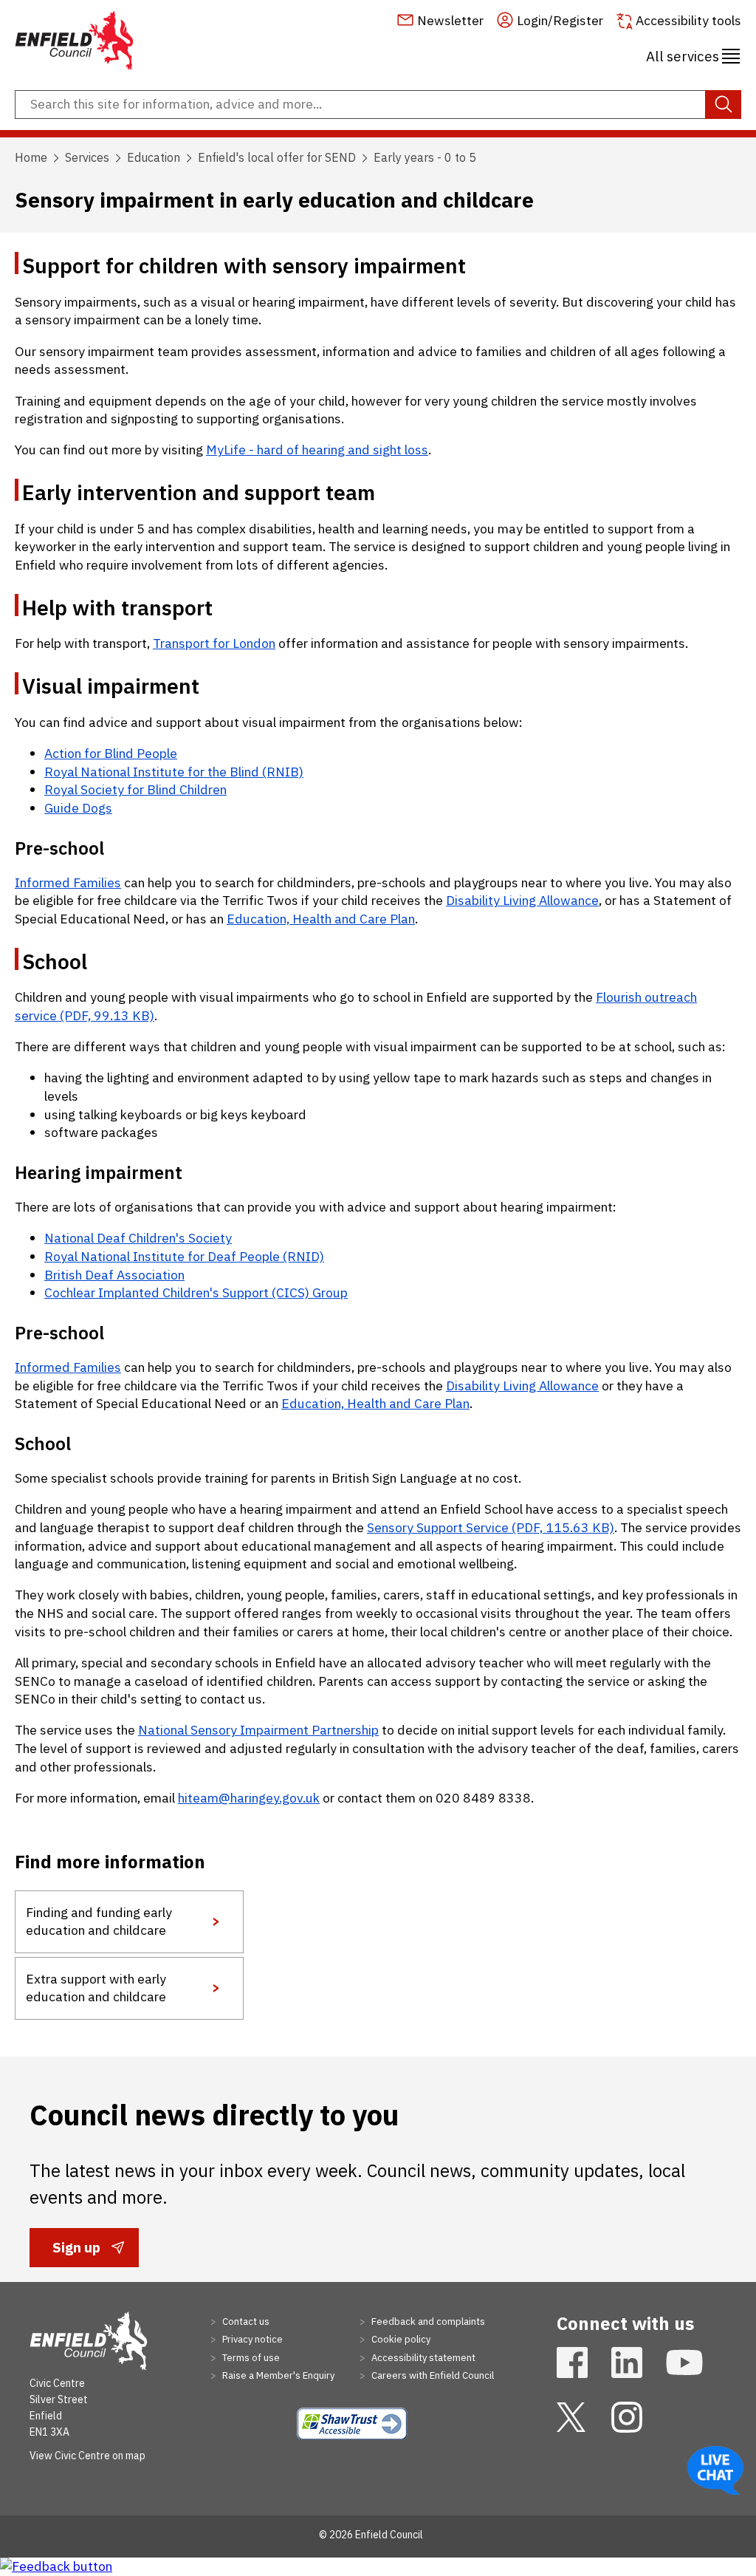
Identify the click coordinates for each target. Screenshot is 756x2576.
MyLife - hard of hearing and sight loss (317, 450)
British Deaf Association (114, 1275)
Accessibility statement (422, 2358)
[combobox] (378, 105)
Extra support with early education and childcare (96, 1988)
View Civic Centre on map (87, 2456)
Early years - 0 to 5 (425, 157)
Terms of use (250, 2358)
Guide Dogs (78, 808)
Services (87, 157)
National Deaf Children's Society (138, 1238)
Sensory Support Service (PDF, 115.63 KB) (491, 1527)
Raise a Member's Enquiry (277, 2375)
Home (31, 157)
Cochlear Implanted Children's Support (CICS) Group (196, 1292)
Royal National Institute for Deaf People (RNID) (184, 1256)
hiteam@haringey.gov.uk (249, 1798)
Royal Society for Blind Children (135, 789)
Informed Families (68, 882)
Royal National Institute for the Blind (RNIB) (174, 772)
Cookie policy (400, 2339)
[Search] (723, 105)
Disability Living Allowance (522, 900)
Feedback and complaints (427, 2322)
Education (154, 157)
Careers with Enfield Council (432, 2375)
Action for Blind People (111, 753)
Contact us (245, 2322)
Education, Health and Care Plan (321, 919)
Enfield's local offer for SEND (277, 157)
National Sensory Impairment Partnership (258, 1730)
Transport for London (214, 643)
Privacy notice (251, 2339)
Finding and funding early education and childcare (99, 1921)
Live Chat (715, 2470)
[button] (693, 54)
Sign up (76, 2252)
